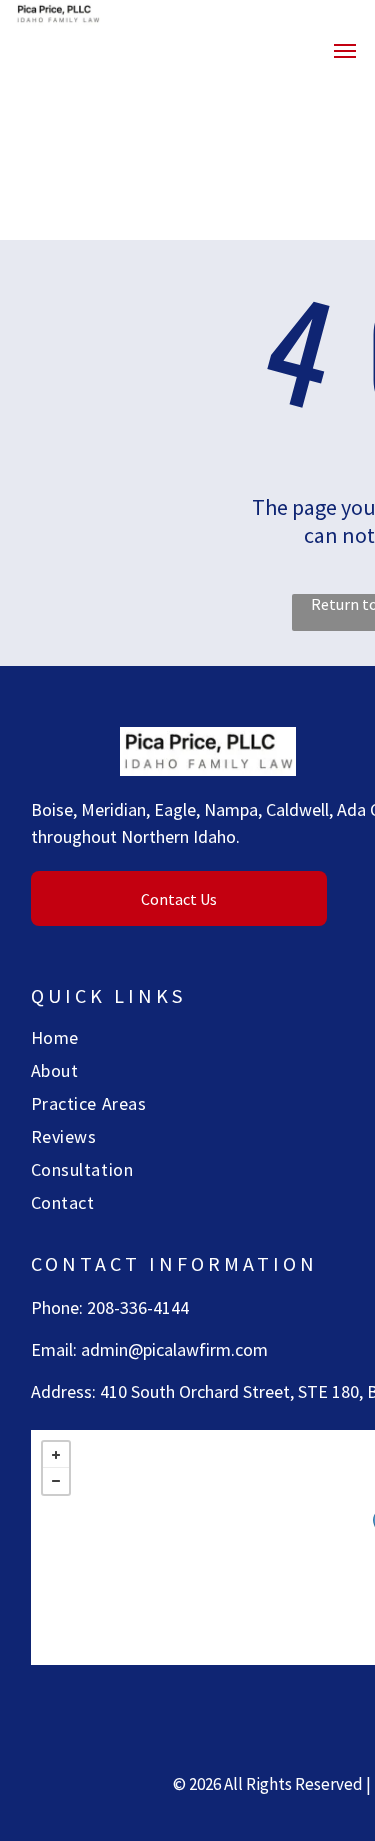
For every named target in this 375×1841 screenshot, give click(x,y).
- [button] (56, 1481)
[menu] (345, 51)
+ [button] (56, 1455)
